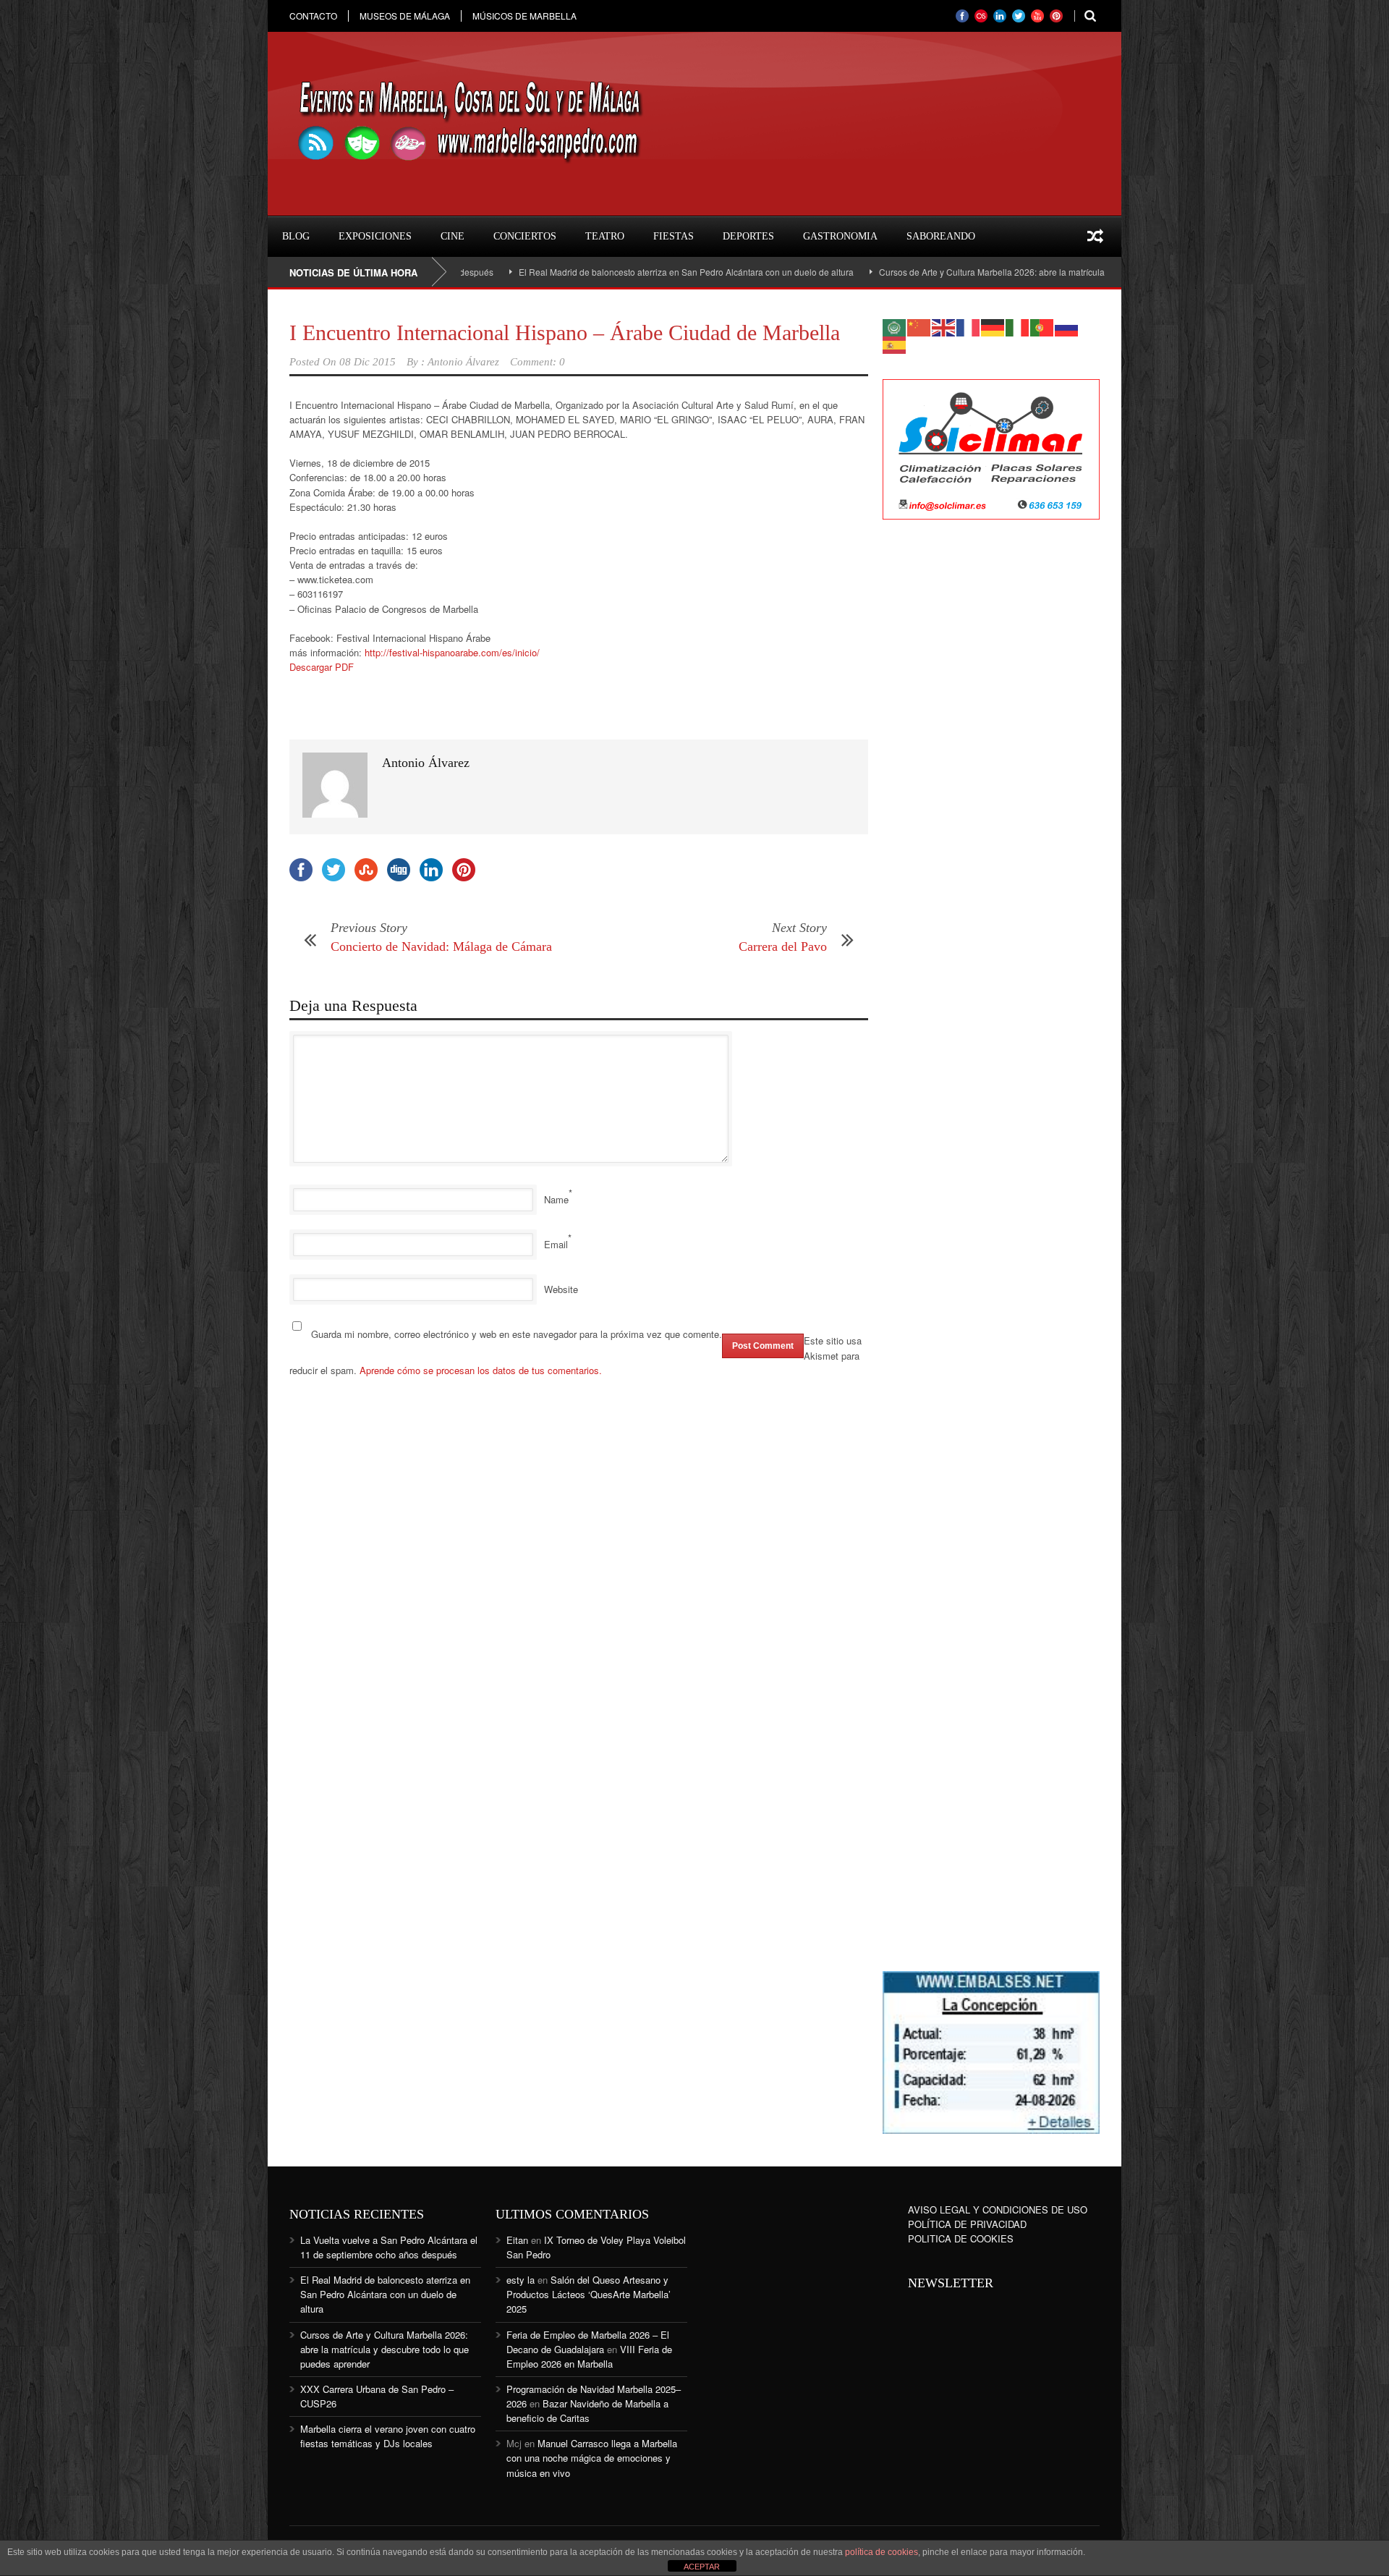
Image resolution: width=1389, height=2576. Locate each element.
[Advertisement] (991, 766)
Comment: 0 (538, 362)
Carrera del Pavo (783, 946)
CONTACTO (313, 16)
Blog (296, 236)
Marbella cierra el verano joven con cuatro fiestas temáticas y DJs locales (388, 2436)
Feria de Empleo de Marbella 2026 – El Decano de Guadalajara (588, 2342)
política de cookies (882, 2552)
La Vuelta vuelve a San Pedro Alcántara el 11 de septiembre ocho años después (389, 2247)
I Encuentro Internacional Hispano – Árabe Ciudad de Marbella (565, 332)
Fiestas (674, 236)
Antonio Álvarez (463, 362)
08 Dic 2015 (368, 362)
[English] (944, 326)
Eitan (517, 2240)
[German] (993, 326)
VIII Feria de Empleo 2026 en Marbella (589, 2356)
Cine (453, 236)
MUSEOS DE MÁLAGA (405, 16)
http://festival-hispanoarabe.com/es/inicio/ (452, 652)
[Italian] (1018, 326)
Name (556, 1199)
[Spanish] (895, 343)
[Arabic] (895, 326)
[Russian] (1067, 326)
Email (556, 1244)
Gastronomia (840, 236)
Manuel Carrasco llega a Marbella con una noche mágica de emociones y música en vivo (592, 2458)
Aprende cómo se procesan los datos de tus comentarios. (481, 1370)
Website (561, 1289)
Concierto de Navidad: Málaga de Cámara (441, 946)
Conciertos (525, 236)
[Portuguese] (1042, 326)
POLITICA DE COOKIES (961, 2238)
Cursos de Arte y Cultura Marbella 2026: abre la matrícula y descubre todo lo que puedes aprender (990, 272)
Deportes (748, 236)
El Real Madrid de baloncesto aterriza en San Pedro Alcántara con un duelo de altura (604, 272)
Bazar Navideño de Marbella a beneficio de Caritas (587, 2411)
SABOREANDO (941, 236)
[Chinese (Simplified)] (919, 326)
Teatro (605, 236)
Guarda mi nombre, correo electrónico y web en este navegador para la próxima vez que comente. (517, 1334)
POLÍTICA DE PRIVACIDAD (967, 2224)
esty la (521, 2280)
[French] (969, 326)
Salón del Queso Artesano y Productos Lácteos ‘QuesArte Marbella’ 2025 (589, 2294)
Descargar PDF (322, 667)
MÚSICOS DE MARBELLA (524, 16)
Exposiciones (375, 236)
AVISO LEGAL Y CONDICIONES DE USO (998, 2209)
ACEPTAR (702, 2567)
